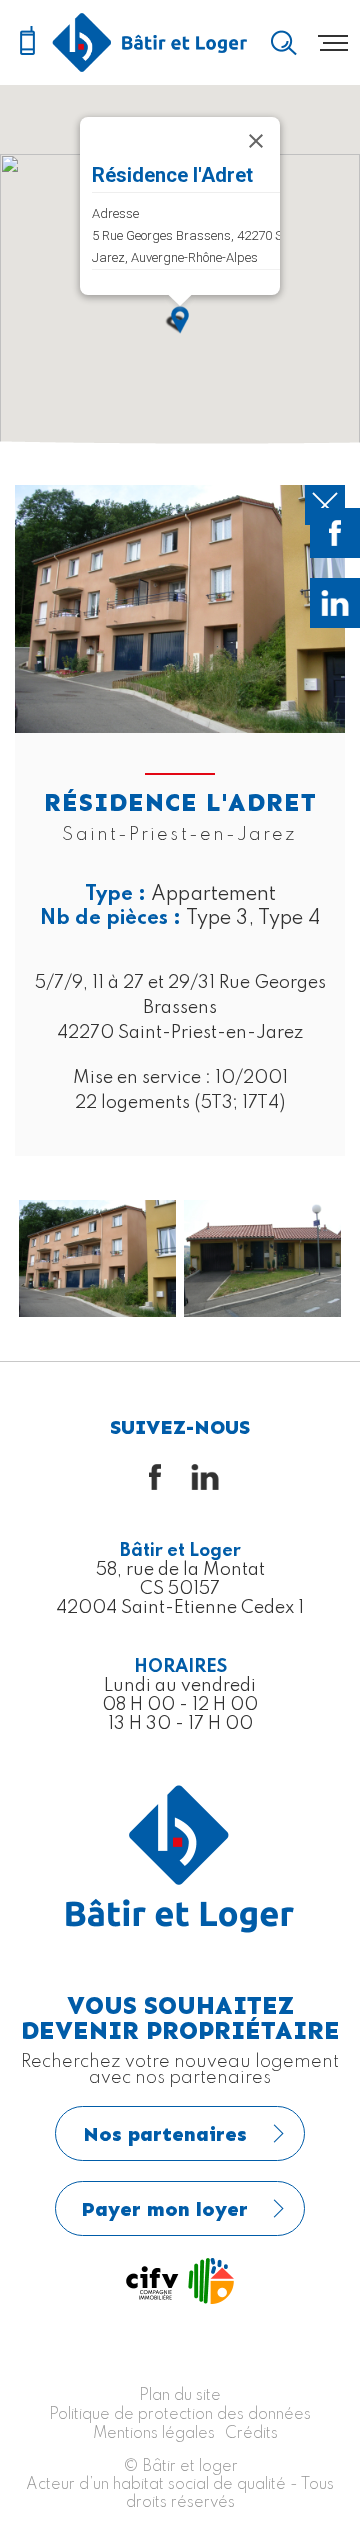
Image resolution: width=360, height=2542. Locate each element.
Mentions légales (154, 2434)
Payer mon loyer (165, 2209)
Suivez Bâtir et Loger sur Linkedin (335, 603)
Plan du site (180, 2396)
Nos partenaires (165, 2134)
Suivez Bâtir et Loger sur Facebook (335, 533)
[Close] (256, 141)
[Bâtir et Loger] (150, 42)
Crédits (251, 2434)
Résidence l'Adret (172, 175)
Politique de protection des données (180, 2415)
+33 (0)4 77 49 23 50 (27, 42)
